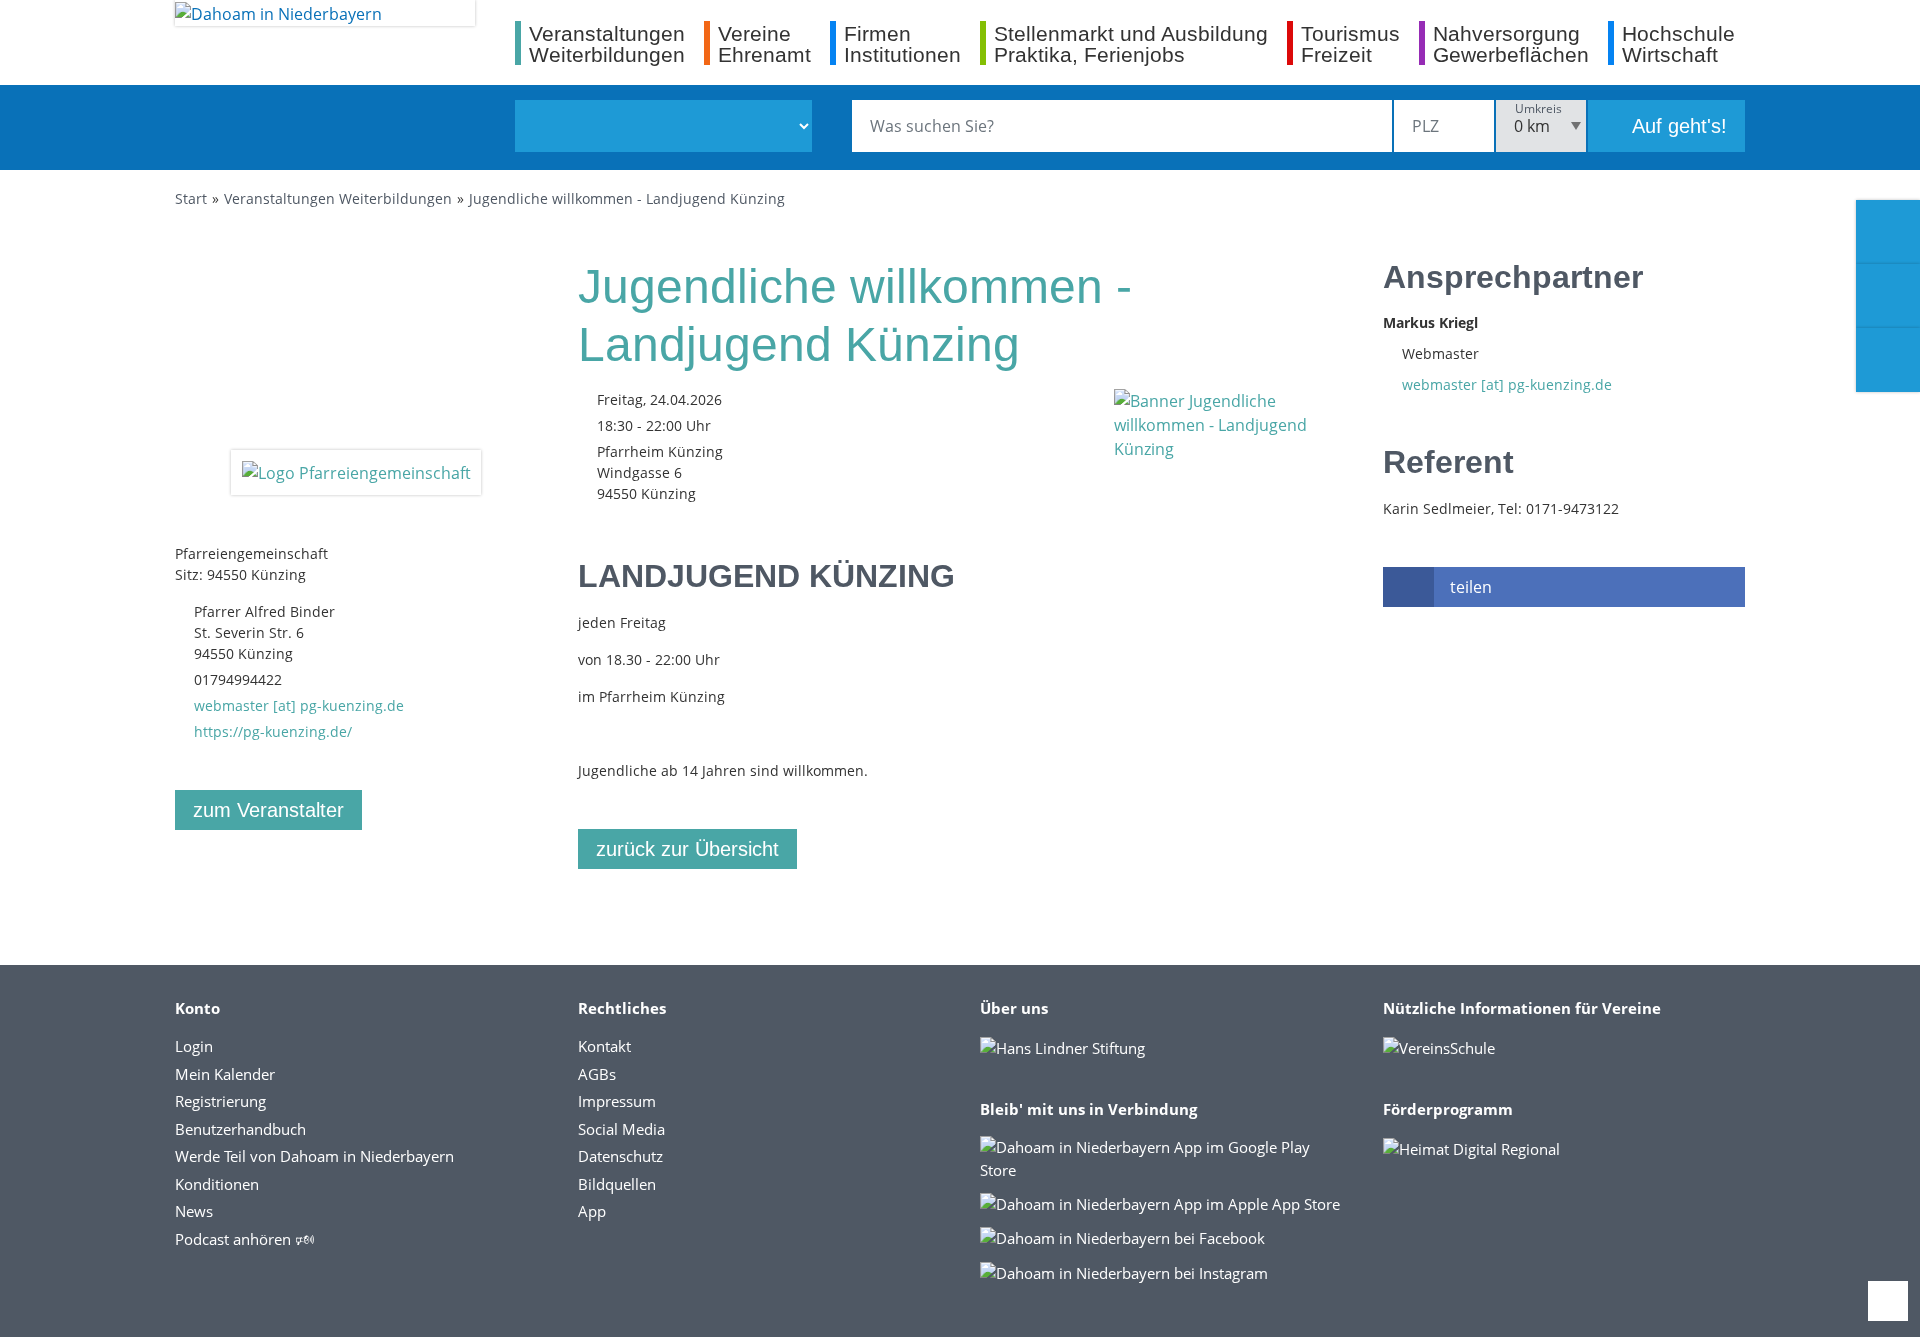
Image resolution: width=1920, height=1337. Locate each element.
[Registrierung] (1888, 232)
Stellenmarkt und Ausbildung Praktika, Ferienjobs (1131, 43)
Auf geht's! (1677, 126)
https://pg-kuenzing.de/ (273, 731)
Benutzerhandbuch (240, 1129)
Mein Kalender (225, 1074)
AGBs (597, 1074)
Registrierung (220, 1101)
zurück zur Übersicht (687, 849)
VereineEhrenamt (764, 43)
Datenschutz (620, 1156)
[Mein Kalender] (1888, 360)
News (194, 1211)
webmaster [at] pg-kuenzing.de (299, 705)
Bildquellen (617, 1184)
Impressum (617, 1101)
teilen (1471, 587)
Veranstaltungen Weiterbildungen (338, 198)
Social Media (621, 1129)
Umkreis (1538, 108)
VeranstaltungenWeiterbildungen (607, 43)
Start (191, 198)
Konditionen (217, 1184)
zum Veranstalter (268, 810)
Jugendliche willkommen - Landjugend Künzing (627, 198)
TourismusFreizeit (1350, 43)
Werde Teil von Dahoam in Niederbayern (314, 1156)
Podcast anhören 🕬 (244, 1239)
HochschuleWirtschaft (1678, 43)
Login (194, 1046)
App (592, 1211)
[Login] (1888, 296)
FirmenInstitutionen (902, 43)
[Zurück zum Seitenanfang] (1888, 1301)
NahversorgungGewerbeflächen (1511, 43)
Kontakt (604, 1046)
